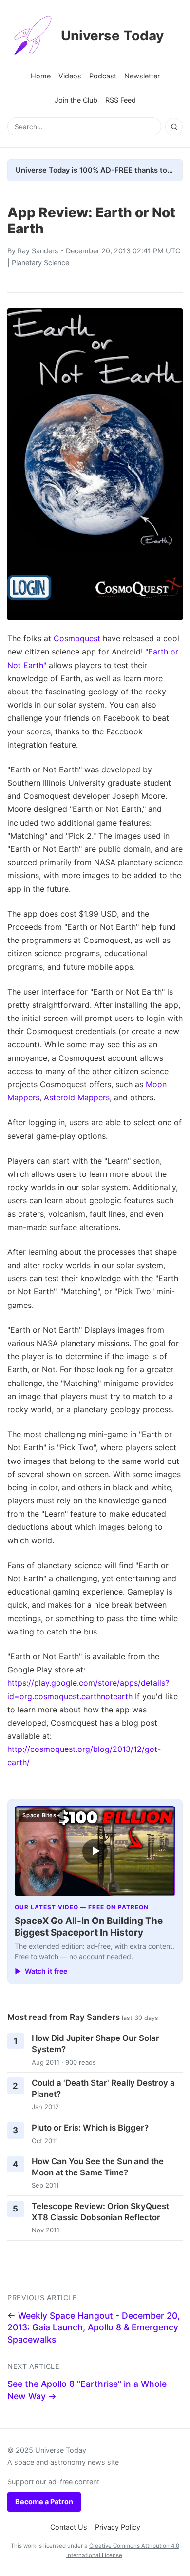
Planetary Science (40, 262)
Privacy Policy (118, 2527)
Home (41, 76)
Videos (70, 76)
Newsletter (142, 76)
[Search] (174, 127)
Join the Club (76, 100)
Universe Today (112, 36)
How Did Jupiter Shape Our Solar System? (95, 2044)
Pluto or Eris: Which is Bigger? (90, 2128)
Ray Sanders (38, 251)
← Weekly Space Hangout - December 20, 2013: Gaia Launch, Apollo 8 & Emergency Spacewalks (94, 2327)
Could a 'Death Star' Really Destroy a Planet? (103, 2088)
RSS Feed (121, 100)
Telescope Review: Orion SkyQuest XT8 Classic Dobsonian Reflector (100, 2212)
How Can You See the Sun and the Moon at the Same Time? (98, 2167)
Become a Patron (44, 2502)
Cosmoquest (77, 638)
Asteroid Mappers (77, 1097)
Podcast (103, 76)
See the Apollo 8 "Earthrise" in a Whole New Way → (87, 2390)
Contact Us (69, 2527)
